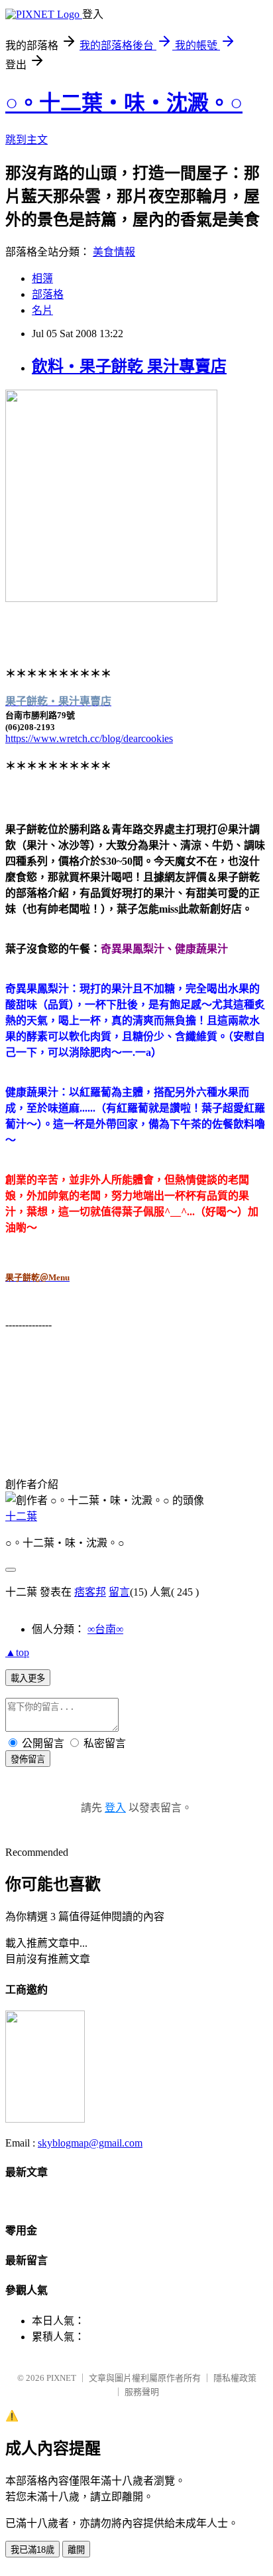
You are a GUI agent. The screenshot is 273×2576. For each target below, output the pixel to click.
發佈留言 (28, 1759)
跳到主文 (27, 140)
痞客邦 (90, 1592)
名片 (42, 310)
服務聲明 (142, 2392)
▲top (17, 1652)
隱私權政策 (235, 2378)
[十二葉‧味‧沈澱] (45, 2119)
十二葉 (21, 1516)
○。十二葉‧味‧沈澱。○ (124, 103)
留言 (119, 1592)
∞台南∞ (105, 1629)
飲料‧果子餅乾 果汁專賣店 (129, 366)
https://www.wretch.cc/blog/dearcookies (89, 738)
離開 (76, 2550)
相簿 (42, 278)
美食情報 (114, 252)
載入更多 (28, 1678)
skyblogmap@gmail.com (90, 2143)
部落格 (48, 294)
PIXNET (61, 2378)
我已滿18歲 (32, 2550)
